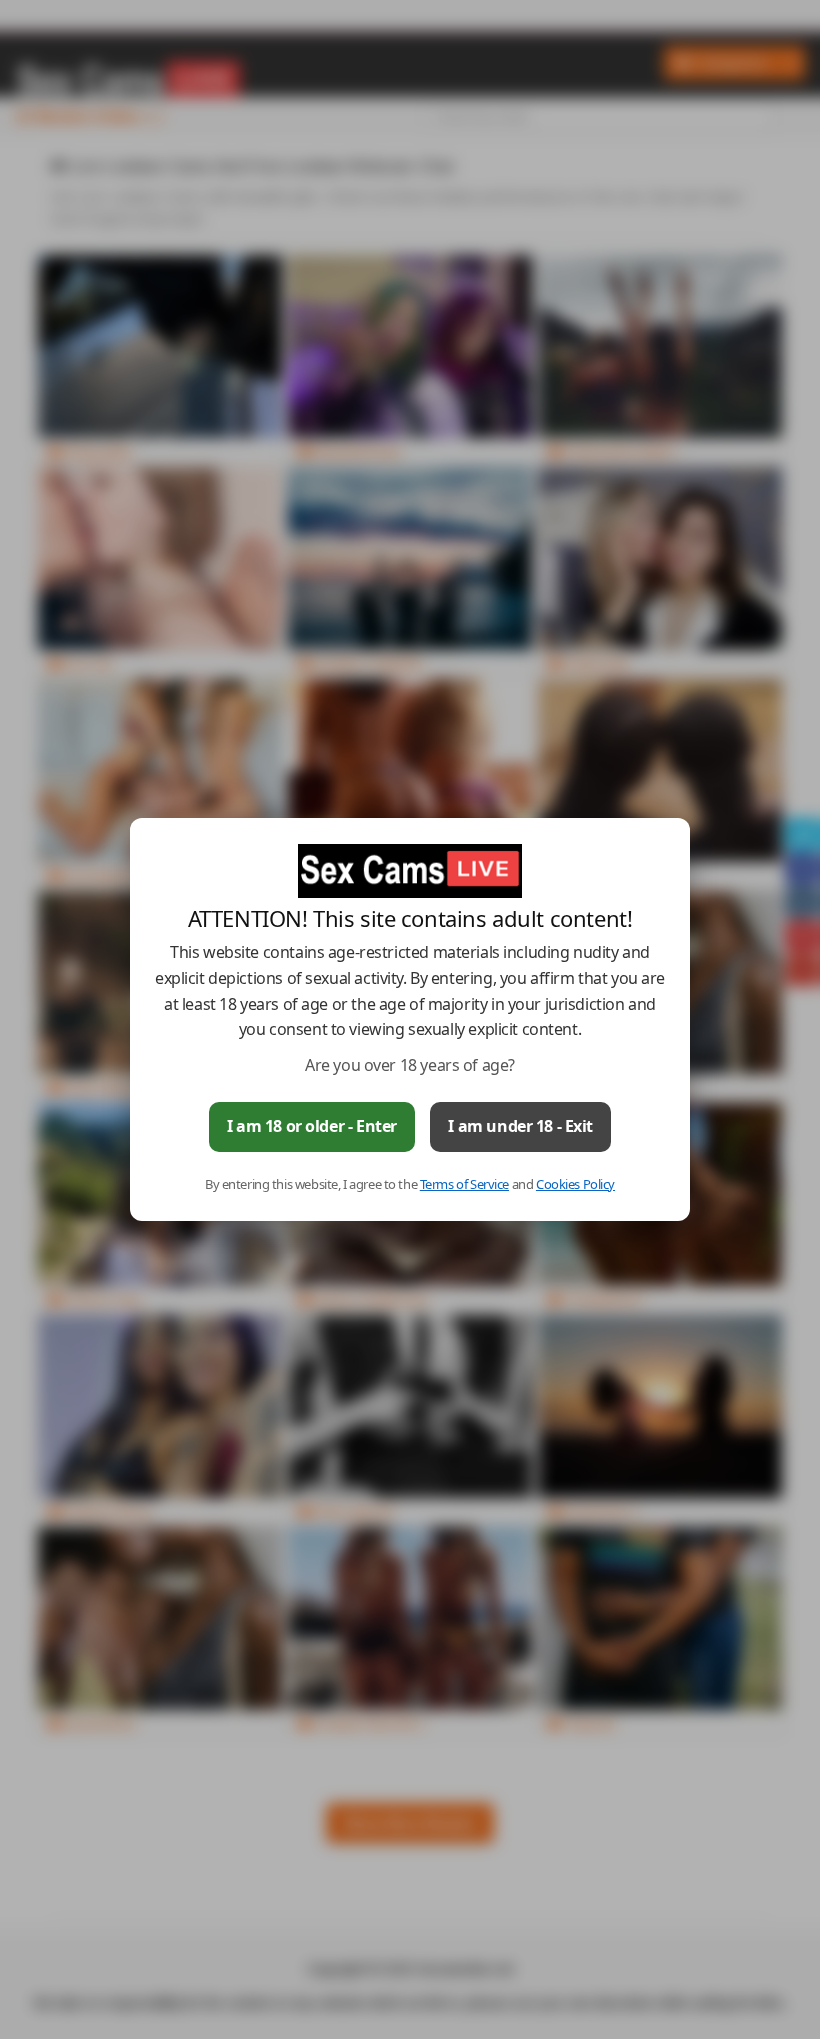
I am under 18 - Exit (520, 1126)
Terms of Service (464, 1184)
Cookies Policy (575, 1184)
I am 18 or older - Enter (312, 1126)
